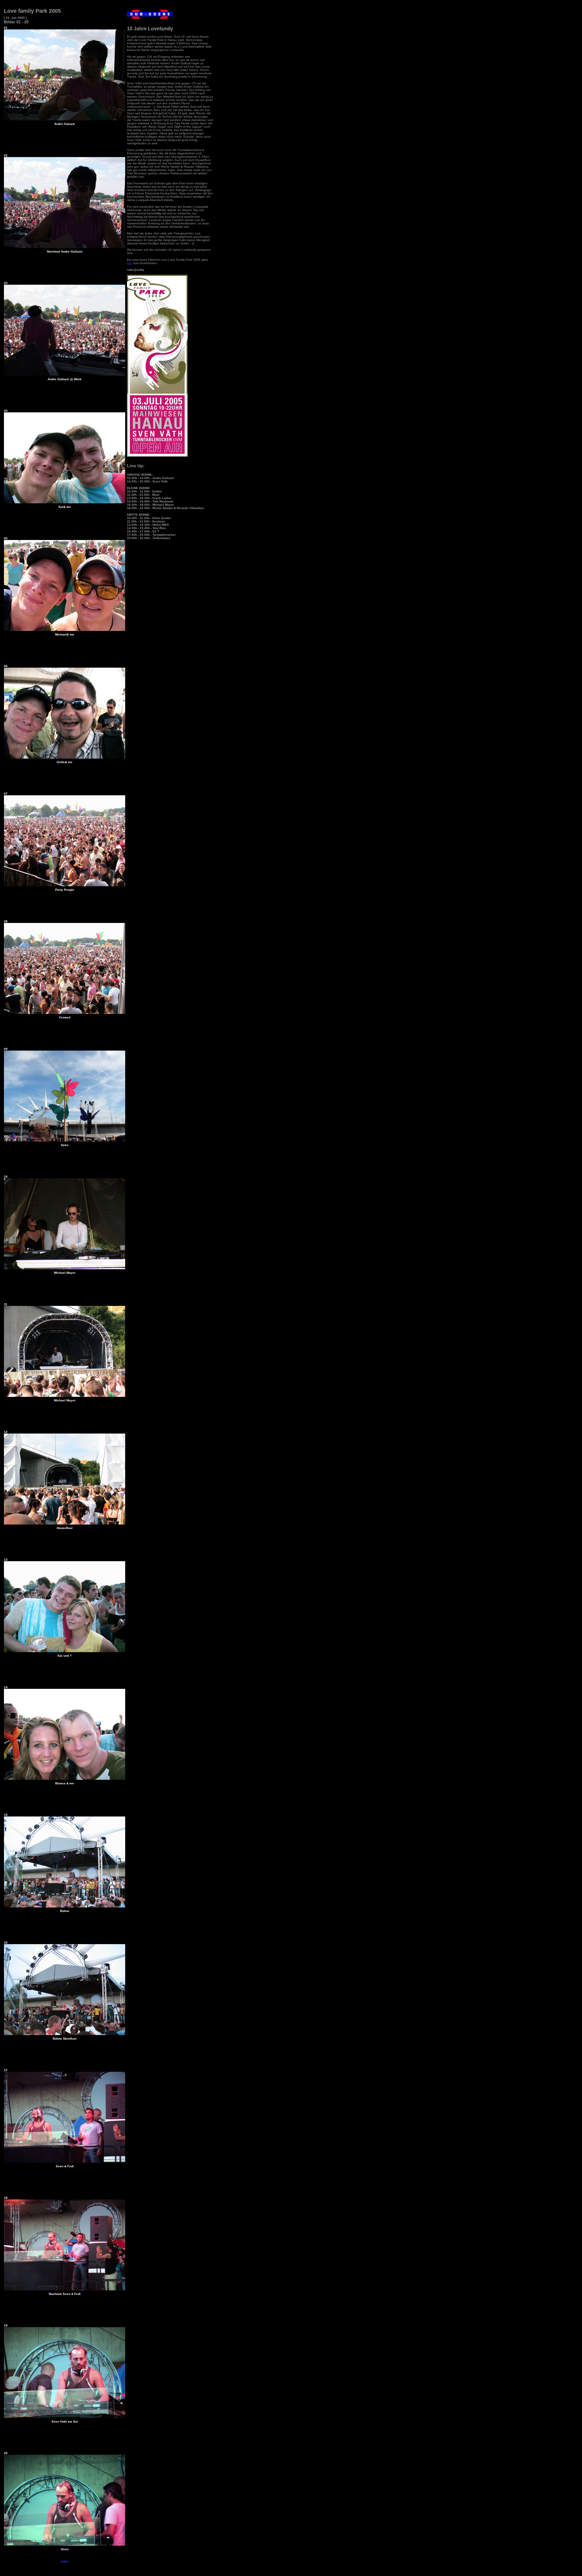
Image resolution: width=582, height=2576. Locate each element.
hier (130, 263)
